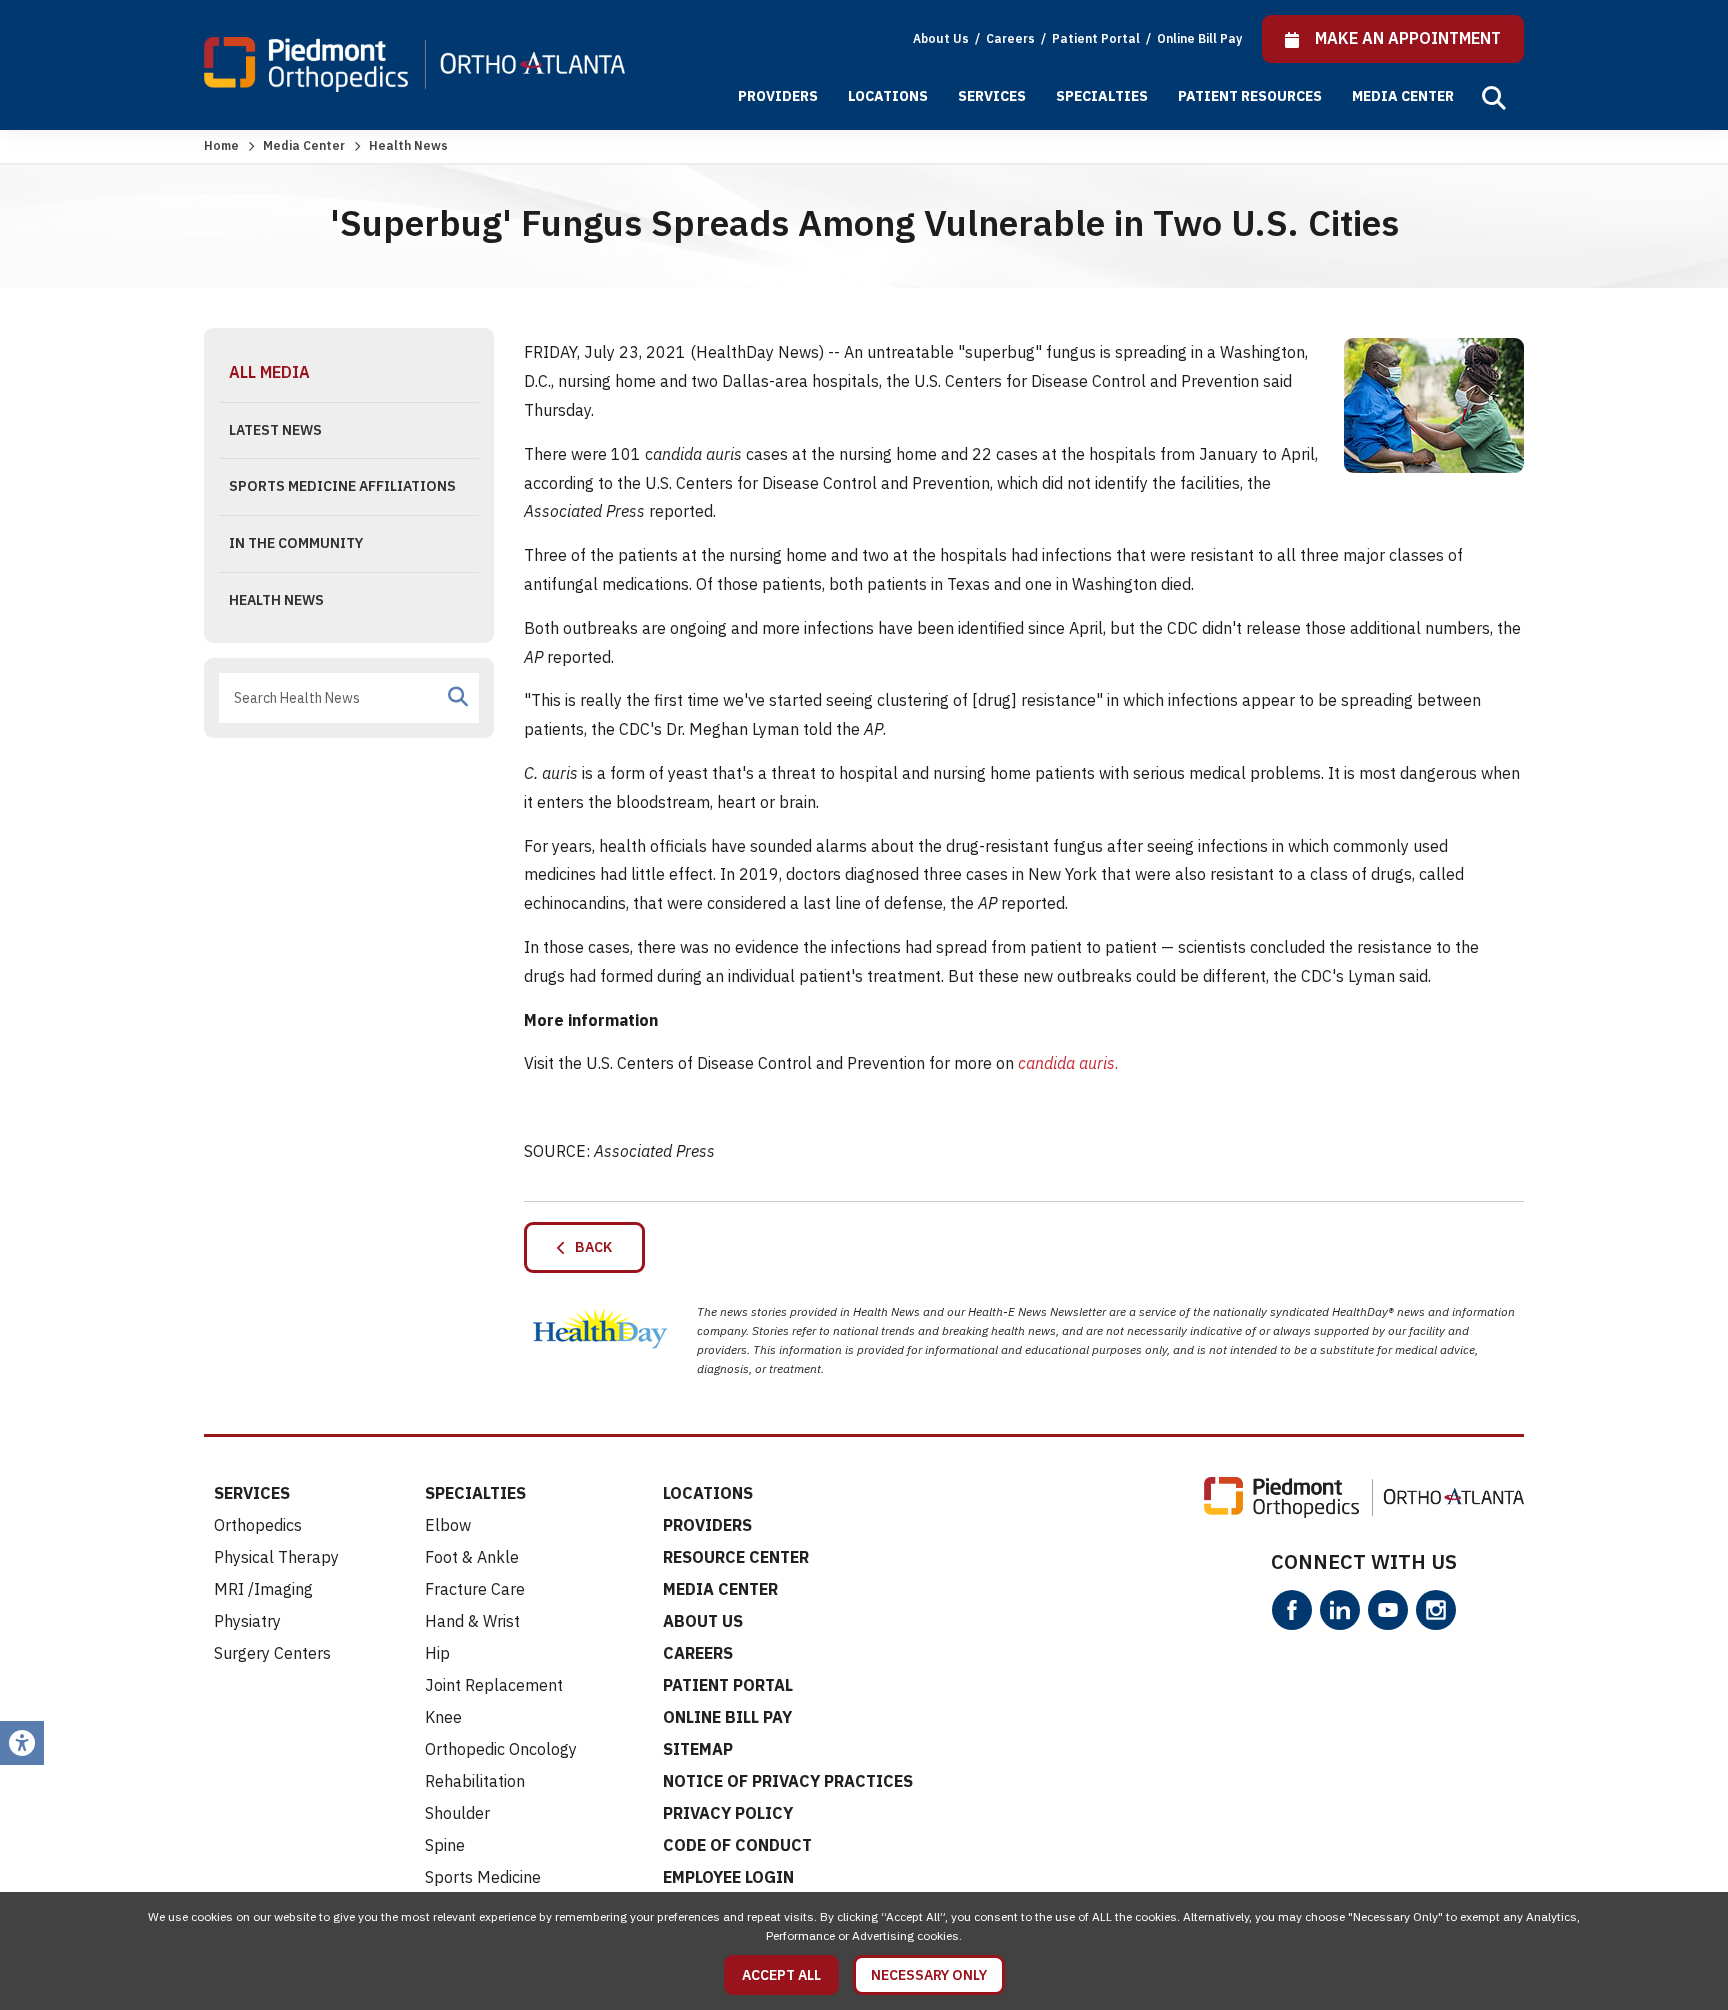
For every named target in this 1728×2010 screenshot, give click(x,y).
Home (221, 145)
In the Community (296, 543)
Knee (443, 1717)
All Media (269, 372)
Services (992, 96)
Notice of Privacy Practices (788, 1781)
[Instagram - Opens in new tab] (1436, 1610)
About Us (941, 38)
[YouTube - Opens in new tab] (1388, 1610)
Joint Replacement (494, 1685)
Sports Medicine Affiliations (342, 486)
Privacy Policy (728, 1813)
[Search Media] (458, 697)
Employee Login (728, 1877)
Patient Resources (1250, 96)
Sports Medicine (483, 1877)
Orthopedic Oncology (501, 1749)
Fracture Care (475, 1589)
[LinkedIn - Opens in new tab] (1340, 1610)
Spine (445, 1845)
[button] (1494, 98)
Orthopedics (258, 1525)
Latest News (275, 430)
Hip (437, 1653)
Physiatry (247, 1621)
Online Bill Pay (1199, 38)
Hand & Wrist (472, 1621)
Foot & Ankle (472, 1557)
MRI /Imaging (263, 1589)
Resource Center (736, 1557)
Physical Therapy (276, 1557)
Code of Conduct (737, 1845)
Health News (276, 600)
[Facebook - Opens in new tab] (1292, 1610)
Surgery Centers (272, 1653)
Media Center (1403, 96)
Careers (1012, 38)
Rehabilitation (475, 1781)
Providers (778, 96)
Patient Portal (1097, 38)
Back (589, 1247)
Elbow (448, 1525)
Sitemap (698, 1749)
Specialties (1102, 96)
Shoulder (457, 1813)
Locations (888, 96)
